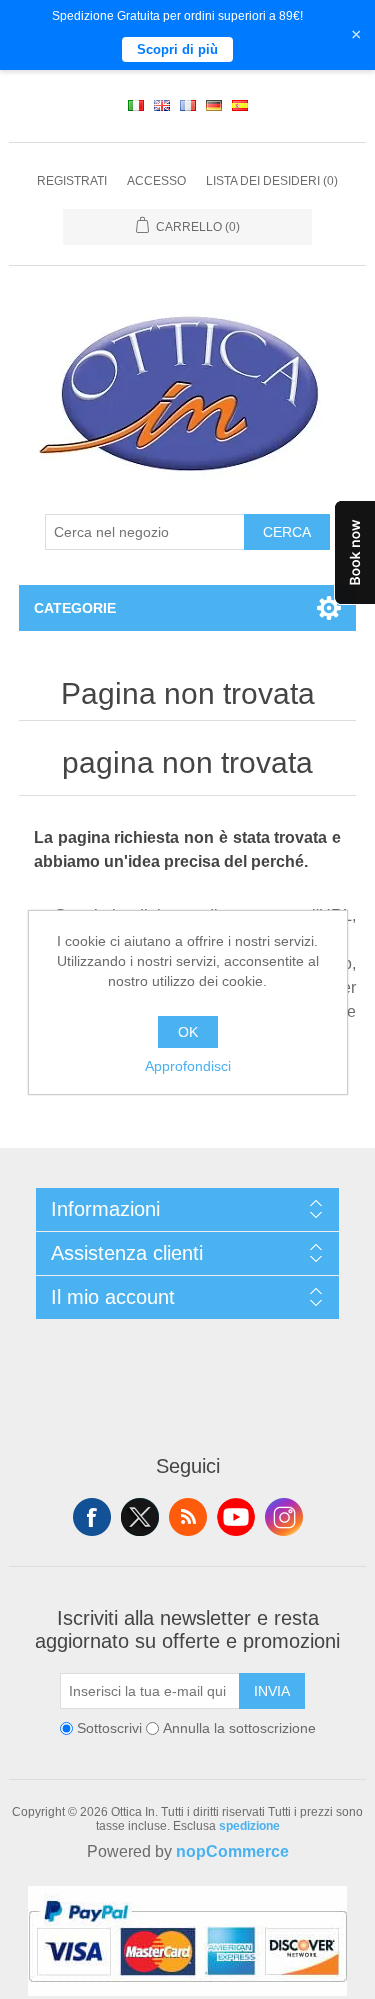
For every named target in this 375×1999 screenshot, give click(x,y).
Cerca (287, 532)
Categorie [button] (75, 608)
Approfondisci (188, 1066)
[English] (162, 106)
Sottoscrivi (109, 1728)
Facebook (92, 1517)
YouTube (236, 1517)
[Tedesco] (214, 106)
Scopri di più (177, 49)
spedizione (249, 1826)
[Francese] (188, 106)
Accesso (156, 181)
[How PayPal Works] (187, 1991)
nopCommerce (232, 1851)
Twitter (140, 1517)
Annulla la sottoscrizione (239, 1728)
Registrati (72, 181)
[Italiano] (136, 106)
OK (188, 1032)
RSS (188, 1517)
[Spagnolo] (240, 106)
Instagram (284, 1517)
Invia (272, 1691)
